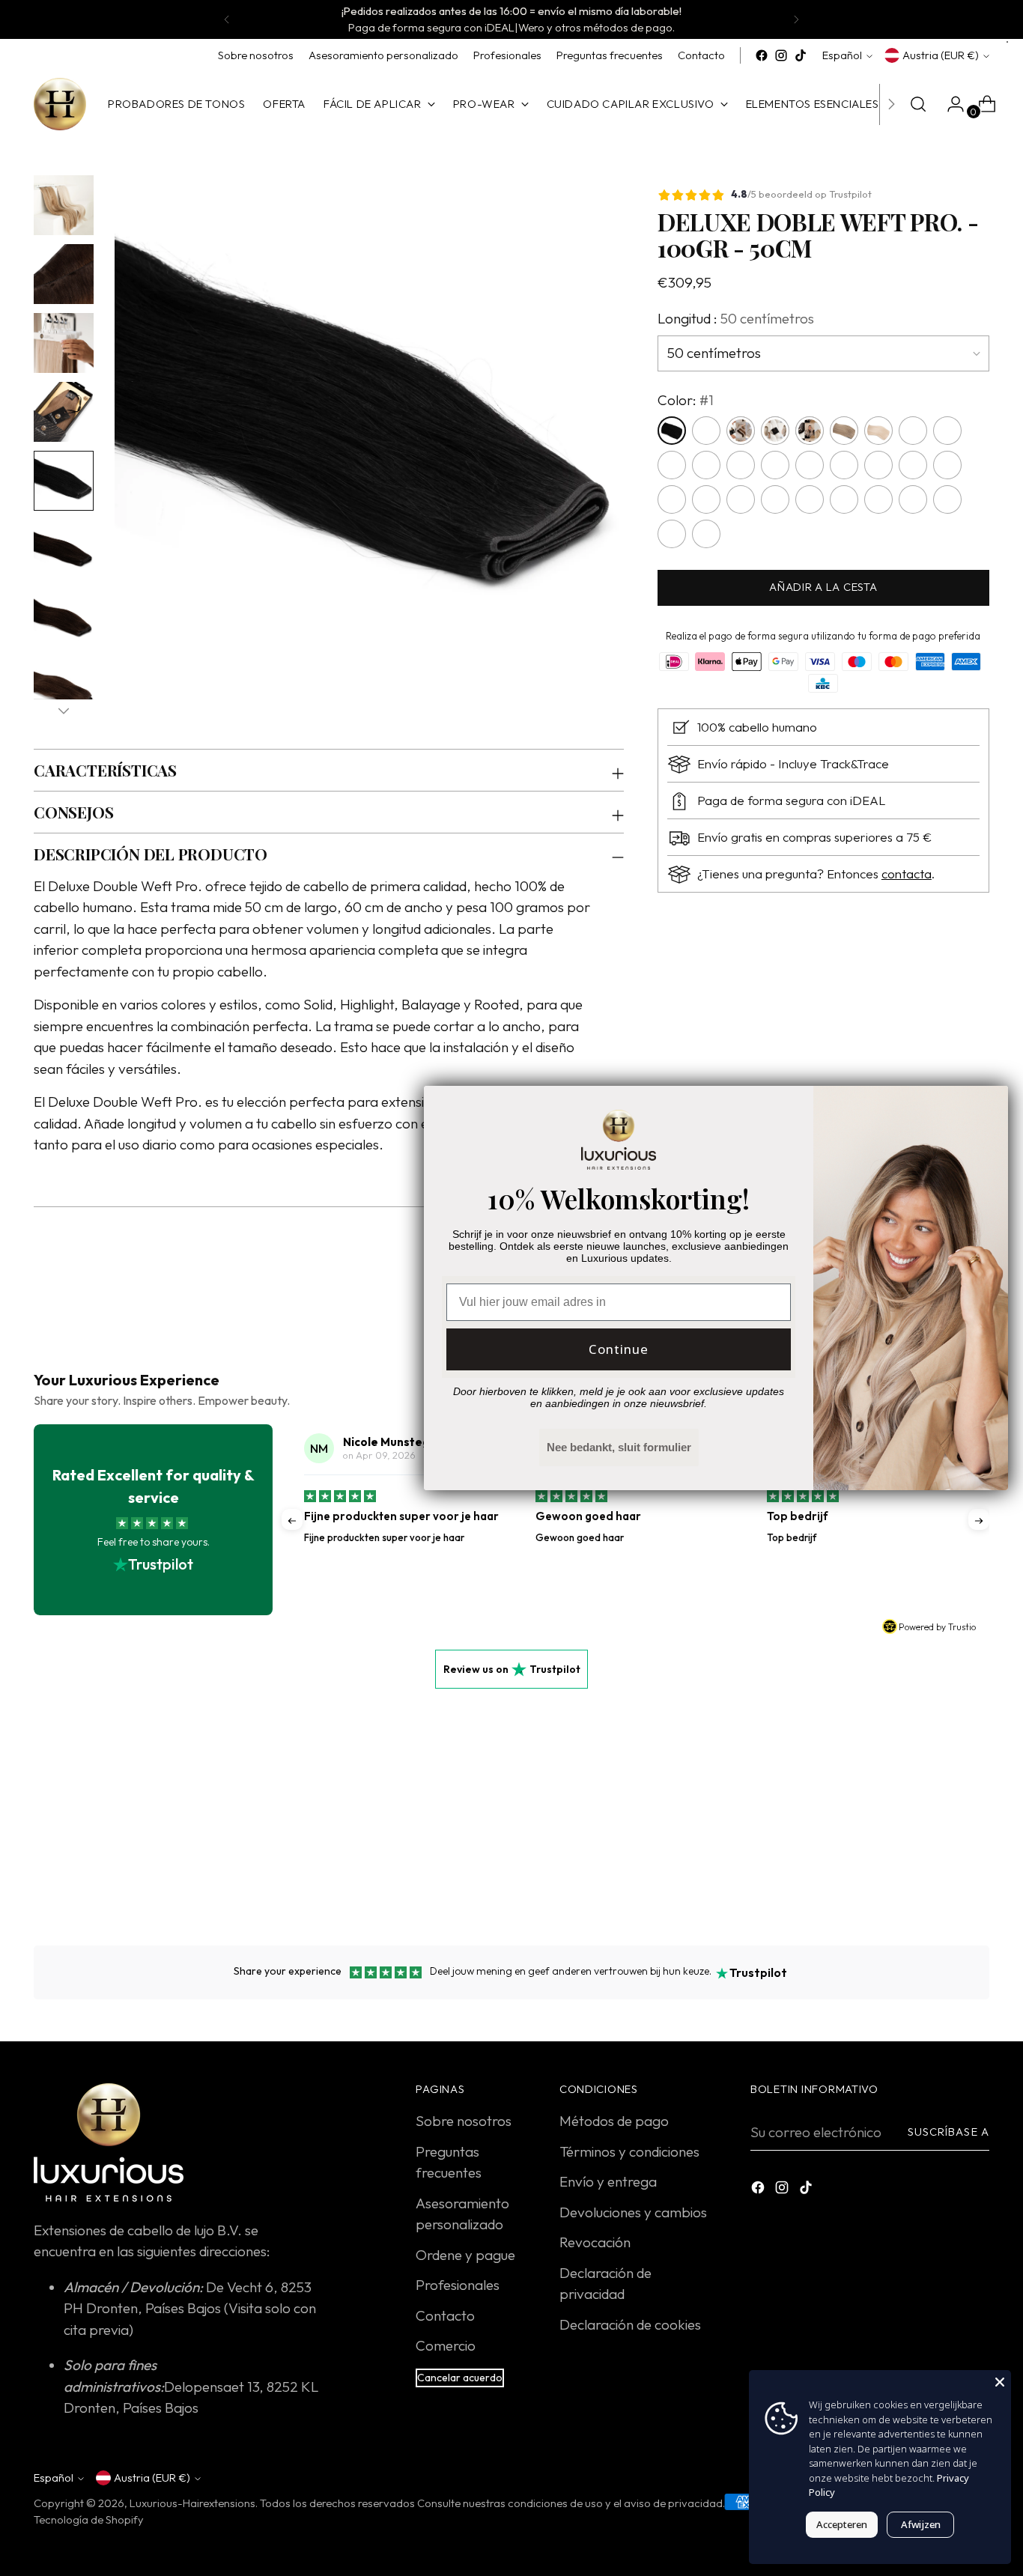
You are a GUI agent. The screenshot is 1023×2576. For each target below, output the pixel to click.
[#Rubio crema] (913, 466)
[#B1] (775, 500)
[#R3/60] (775, 466)
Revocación (595, 2242)
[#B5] (844, 500)
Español (842, 55)
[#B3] (810, 500)
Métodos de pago (614, 2121)
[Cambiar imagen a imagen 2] (64, 274)
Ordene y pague (465, 2255)
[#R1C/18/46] (741, 466)
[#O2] (741, 500)
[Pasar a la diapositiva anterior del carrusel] (942, 1853)
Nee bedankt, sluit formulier (619, 1447)
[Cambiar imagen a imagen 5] (64, 481)
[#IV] (672, 466)
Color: (686, 400)
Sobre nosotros (464, 2121)
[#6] (810, 431)
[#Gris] (913, 431)
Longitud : (736, 319)
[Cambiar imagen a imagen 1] (64, 205)
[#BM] (947, 500)
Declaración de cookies (630, 2324)
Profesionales (458, 2285)
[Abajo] (64, 711)
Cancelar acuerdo (460, 2378)
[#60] (878, 431)
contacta (907, 874)
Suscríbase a (948, 2132)
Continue (619, 1349)
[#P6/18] (947, 466)
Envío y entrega (608, 2181)
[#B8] (913, 500)
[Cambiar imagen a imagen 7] (64, 619)
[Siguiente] (796, 19)
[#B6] (878, 500)
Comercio (446, 2345)
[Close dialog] (989, 1105)
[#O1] (706, 500)
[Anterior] (227, 19)
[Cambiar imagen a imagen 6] (64, 550)
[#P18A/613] (878, 466)
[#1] (672, 431)
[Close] (1000, 2381)
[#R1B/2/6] (706, 466)
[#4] (775, 431)
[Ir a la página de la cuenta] (950, 104)
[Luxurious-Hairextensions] (60, 104)
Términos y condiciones (629, 2151)
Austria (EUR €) (941, 55)
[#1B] (706, 431)
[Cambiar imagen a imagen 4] (64, 412)
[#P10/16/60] (672, 500)
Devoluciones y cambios (633, 2212)
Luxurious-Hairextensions (192, 2503)
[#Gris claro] (947, 431)
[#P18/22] (844, 466)
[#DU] (706, 535)
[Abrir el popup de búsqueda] (918, 104)
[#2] (741, 431)
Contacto (445, 2315)
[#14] (844, 431)
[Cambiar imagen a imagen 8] (64, 687)
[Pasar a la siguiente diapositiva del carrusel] (977, 1852)
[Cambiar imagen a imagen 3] (64, 343)
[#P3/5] (810, 466)
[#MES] (672, 535)
